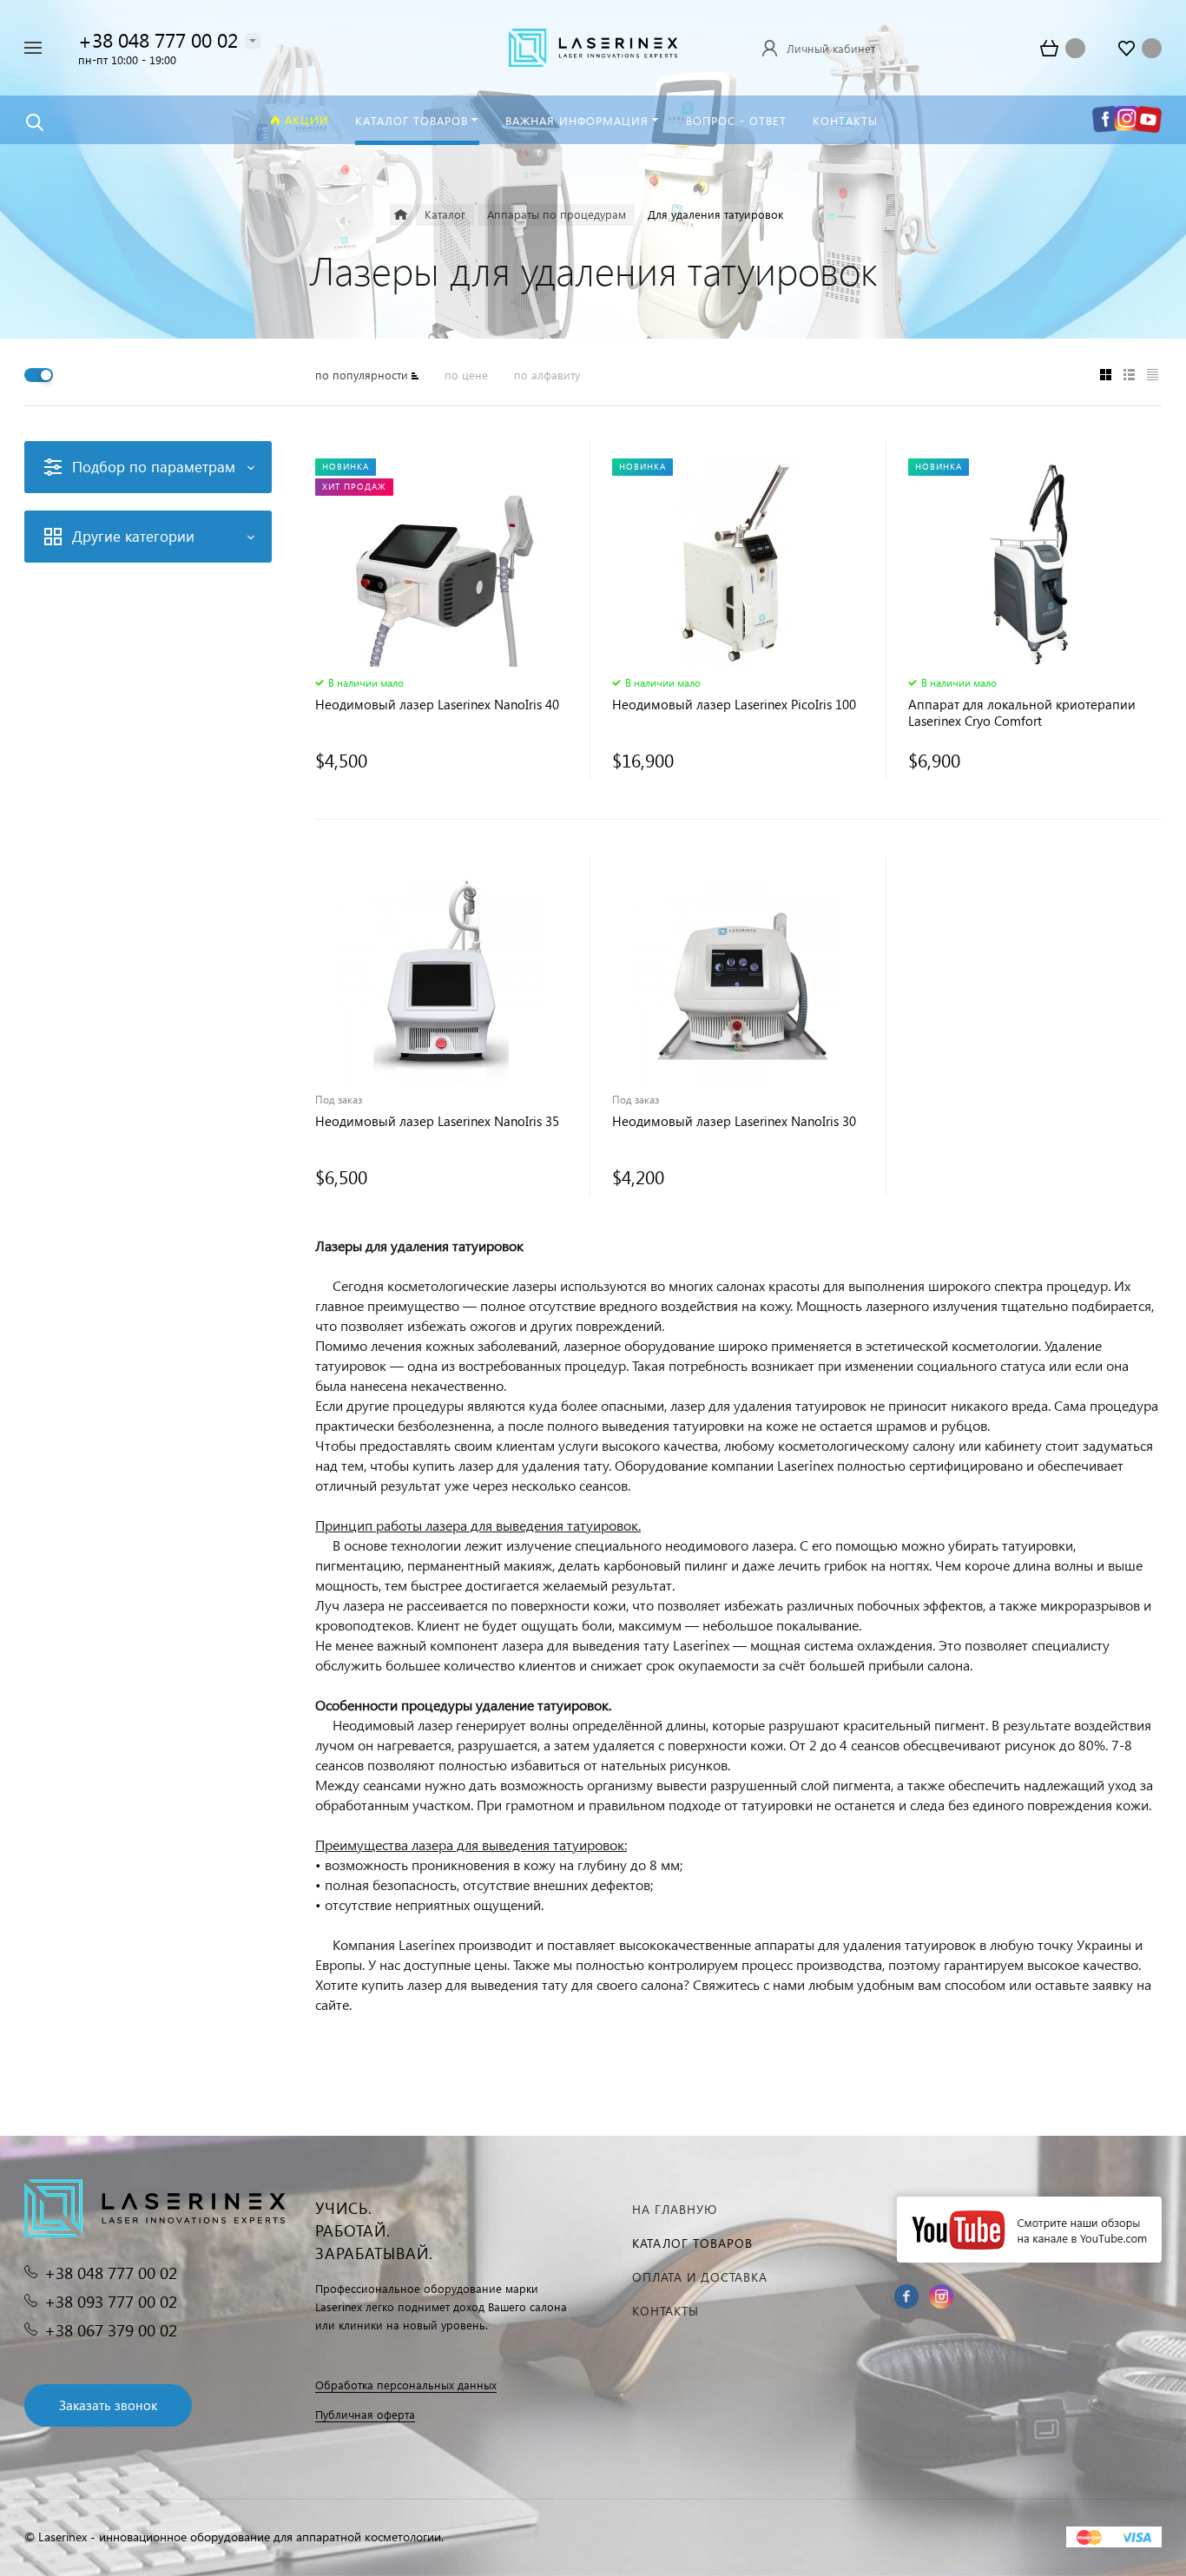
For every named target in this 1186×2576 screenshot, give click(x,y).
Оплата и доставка (700, 2277)
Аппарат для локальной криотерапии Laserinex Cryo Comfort (1022, 713)
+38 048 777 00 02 (158, 40)
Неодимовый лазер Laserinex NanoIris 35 (437, 1121)
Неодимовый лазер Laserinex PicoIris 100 (734, 705)
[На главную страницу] (593, 46)
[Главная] (401, 215)
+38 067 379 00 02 (111, 2330)
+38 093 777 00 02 (111, 2301)
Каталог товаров (692, 2243)
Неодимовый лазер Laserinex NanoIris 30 (734, 1121)
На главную (675, 2209)
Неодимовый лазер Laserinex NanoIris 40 (437, 705)
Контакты (665, 2311)
